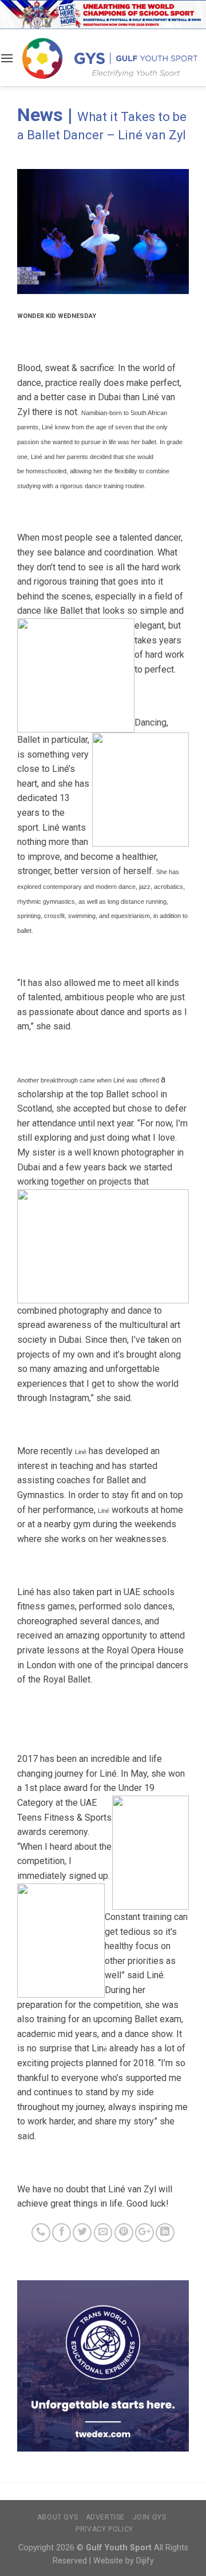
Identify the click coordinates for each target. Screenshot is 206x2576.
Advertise (106, 2517)
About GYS (58, 2517)
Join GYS (150, 2517)
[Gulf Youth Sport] (110, 58)
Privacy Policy (104, 2529)
